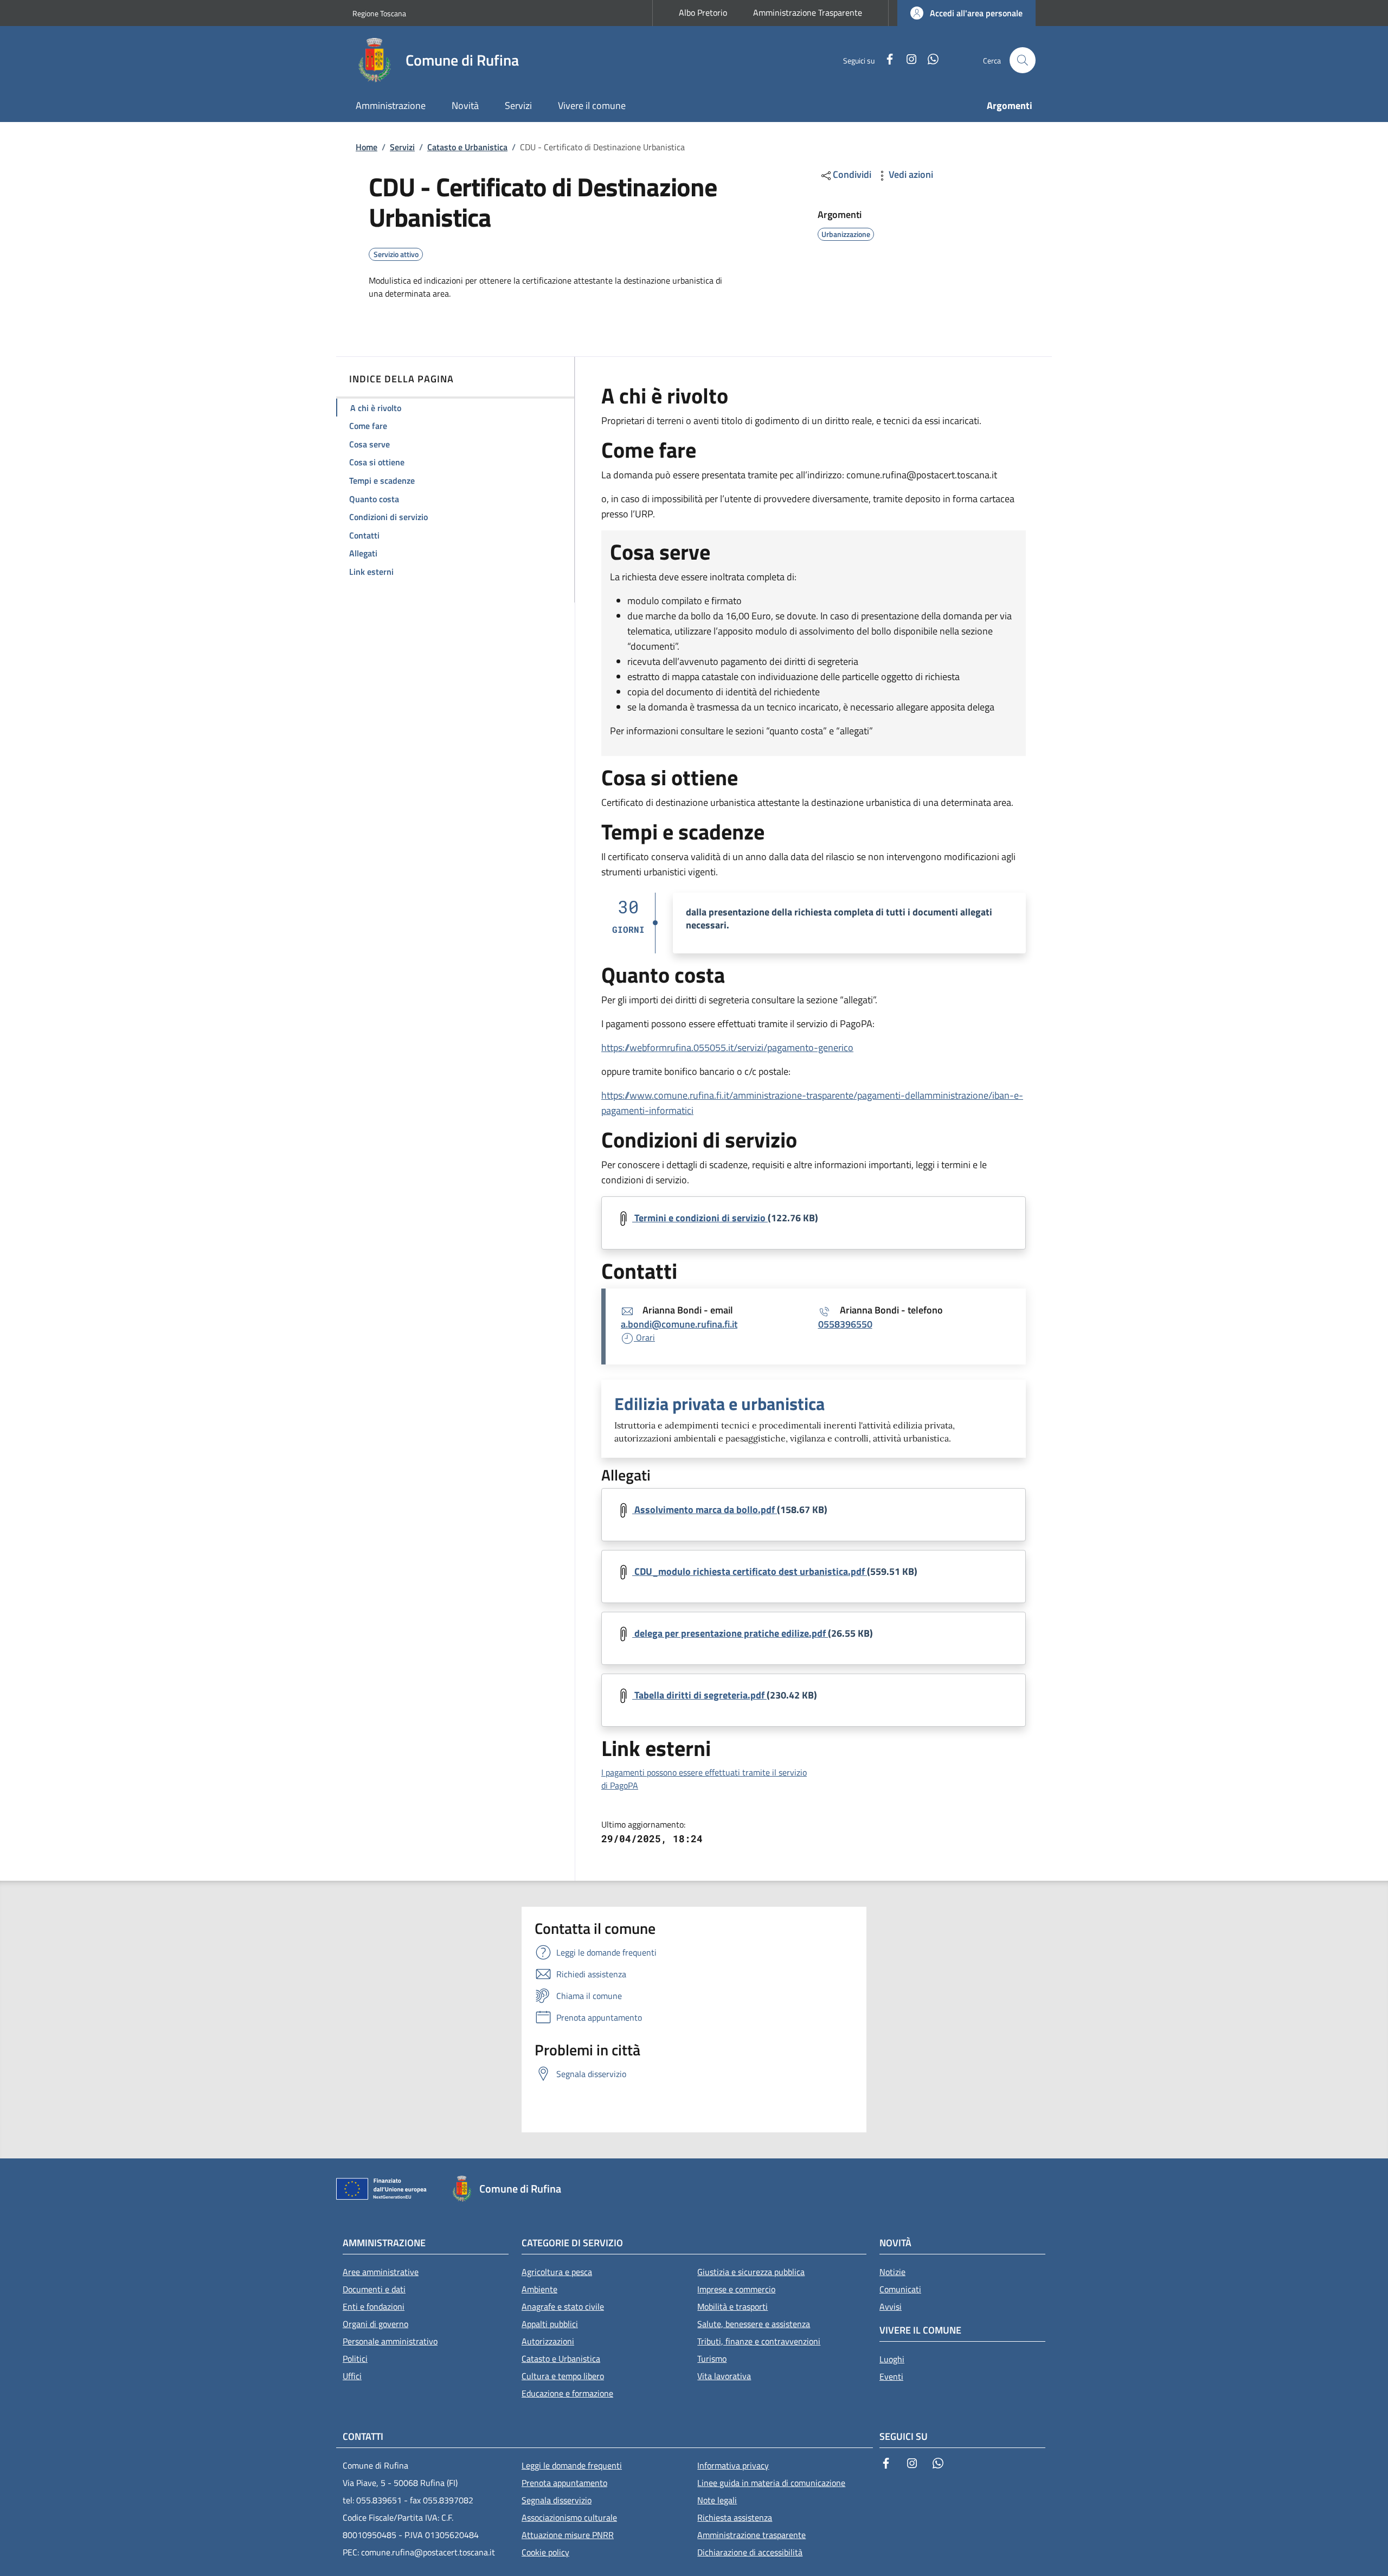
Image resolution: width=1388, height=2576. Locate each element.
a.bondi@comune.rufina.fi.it (679, 1324)
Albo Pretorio (703, 12)
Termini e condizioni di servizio (700, 1218)
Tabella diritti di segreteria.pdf (699, 1695)
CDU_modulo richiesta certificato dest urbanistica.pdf (750, 1571)
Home (367, 147)
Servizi (402, 147)
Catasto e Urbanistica (467, 147)
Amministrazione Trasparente (808, 12)
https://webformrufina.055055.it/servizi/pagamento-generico (727, 1047)
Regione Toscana (379, 13)
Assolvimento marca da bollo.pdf (705, 1510)
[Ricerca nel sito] (1023, 60)
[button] (966, 13)
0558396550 (845, 1324)
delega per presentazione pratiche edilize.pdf (730, 1633)
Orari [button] (644, 1337)
